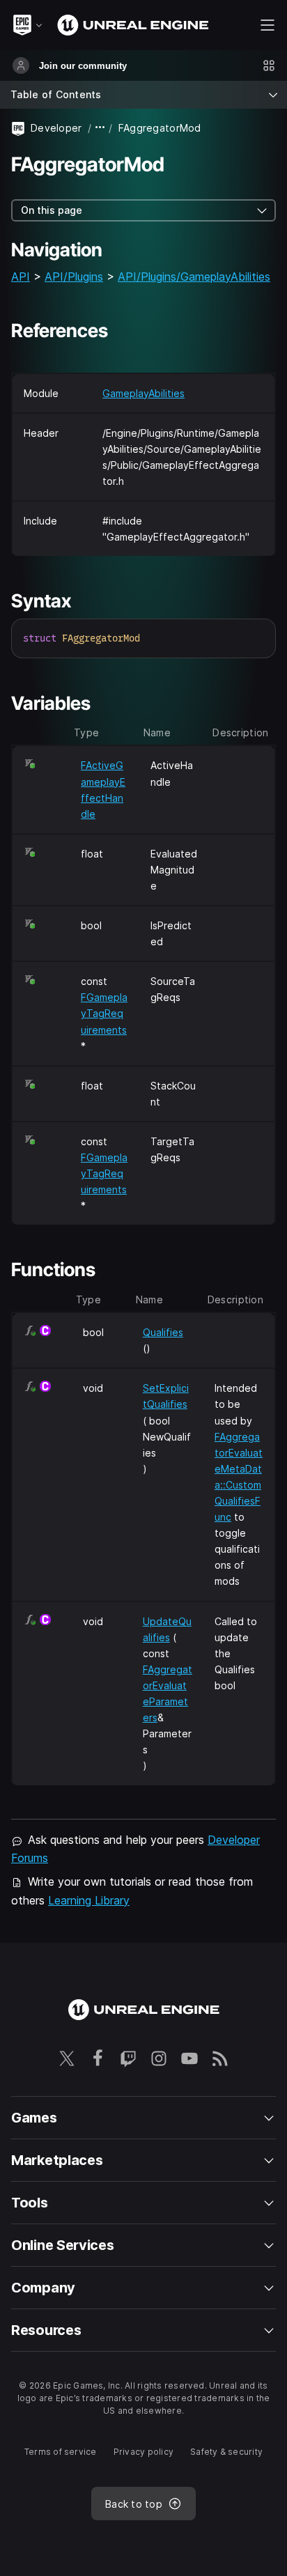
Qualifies (163, 1332)
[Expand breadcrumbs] (100, 128)
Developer (56, 128)
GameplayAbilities (143, 393)
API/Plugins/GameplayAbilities (194, 277)
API (21, 277)
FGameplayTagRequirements (104, 1013)
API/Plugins (74, 277)
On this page (52, 210)
